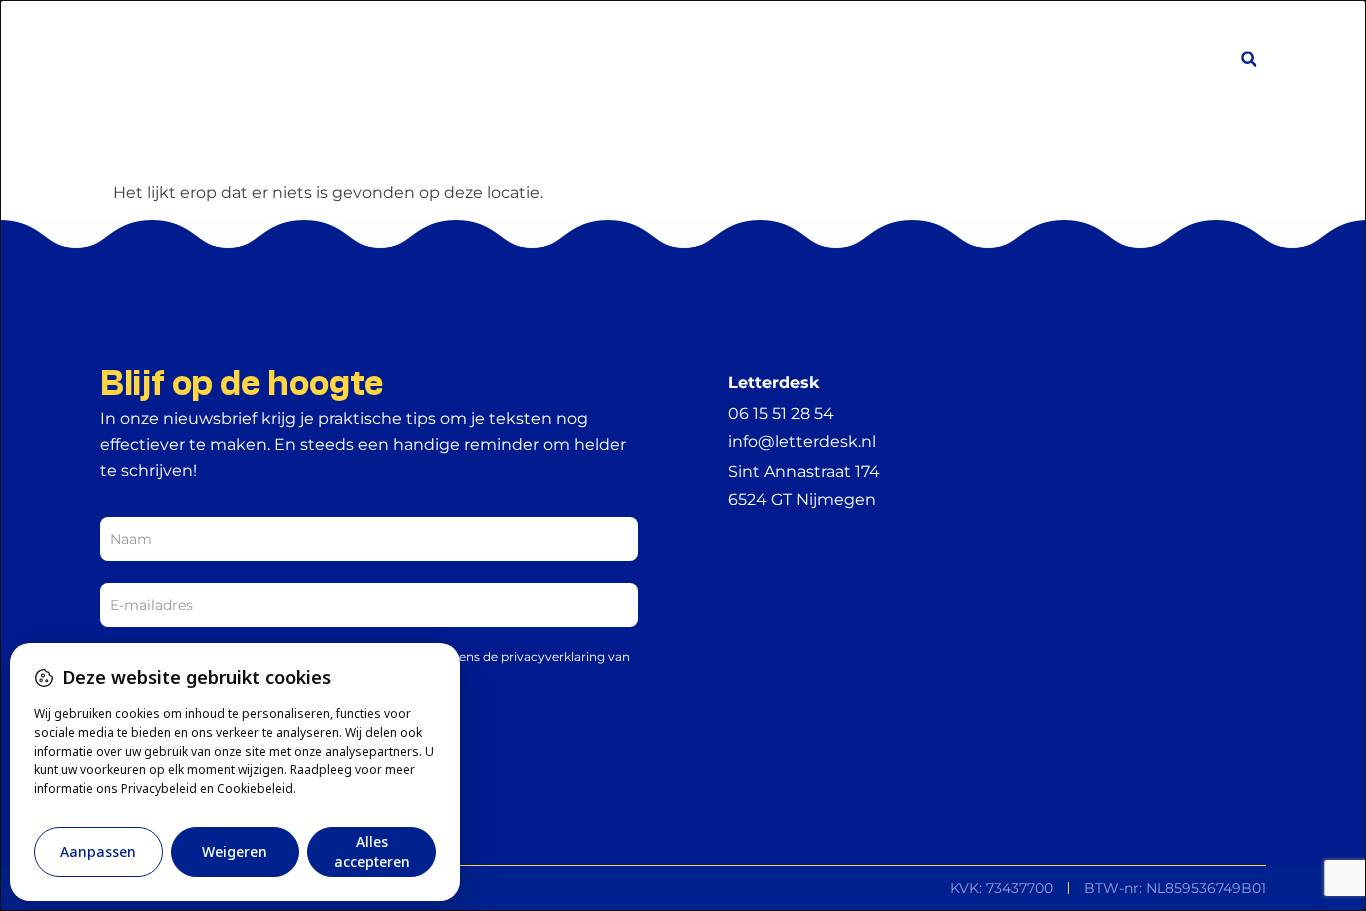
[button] (1248, 59)
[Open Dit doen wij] (834, 60)
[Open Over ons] (938, 60)
